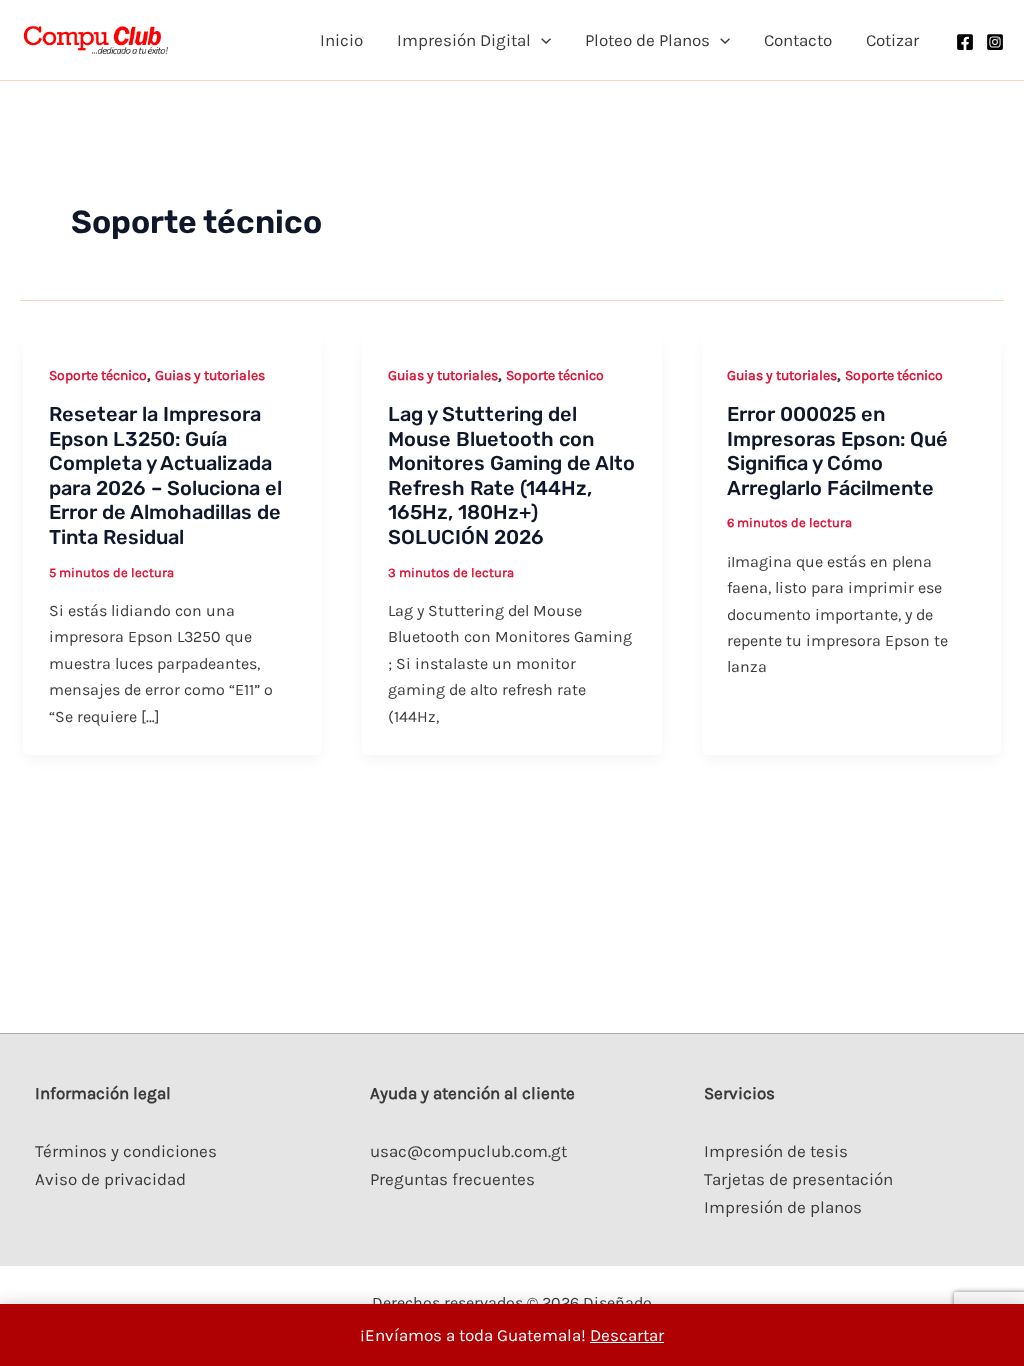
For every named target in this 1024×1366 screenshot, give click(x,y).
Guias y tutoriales (210, 375)
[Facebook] (965, 42)
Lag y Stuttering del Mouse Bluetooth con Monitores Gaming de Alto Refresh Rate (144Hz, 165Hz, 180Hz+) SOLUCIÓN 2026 (511, 475)
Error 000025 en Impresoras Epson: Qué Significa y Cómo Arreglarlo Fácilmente (837, 451)
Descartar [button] (627, 1335)
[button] (541, 40)
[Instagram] (995, 42)
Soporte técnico (98, 375)
